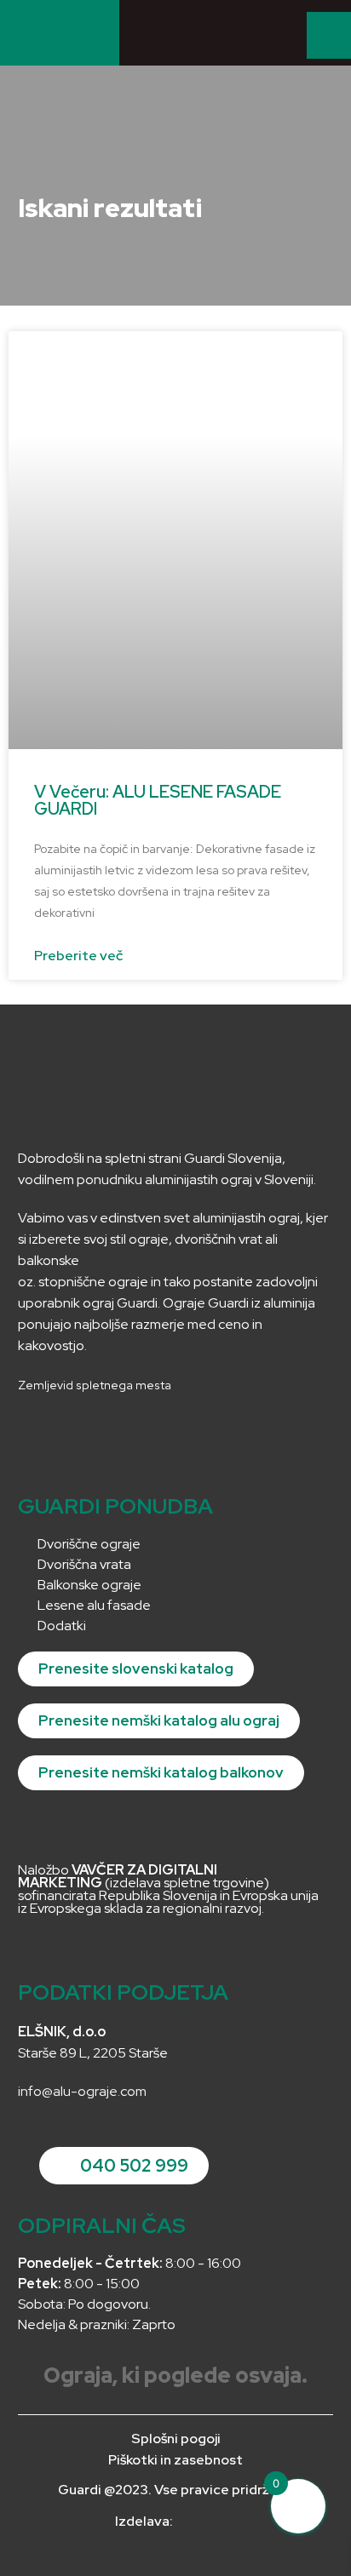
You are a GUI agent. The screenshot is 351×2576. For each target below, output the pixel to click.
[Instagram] (38, 1433)
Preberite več (78, 956)
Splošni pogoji (176, 2439)
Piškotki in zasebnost (175, 2460)
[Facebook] (78, 1433)
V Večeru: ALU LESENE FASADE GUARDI (158, 800)
